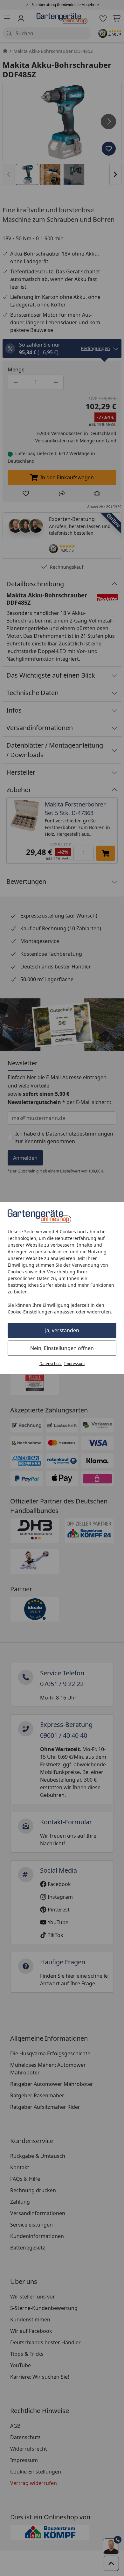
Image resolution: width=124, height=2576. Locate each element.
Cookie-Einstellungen (30, 1312)
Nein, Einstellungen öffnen (62, 1348)
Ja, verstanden (62, 1330)
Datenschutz (51, 1364)
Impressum (74, 1364)
